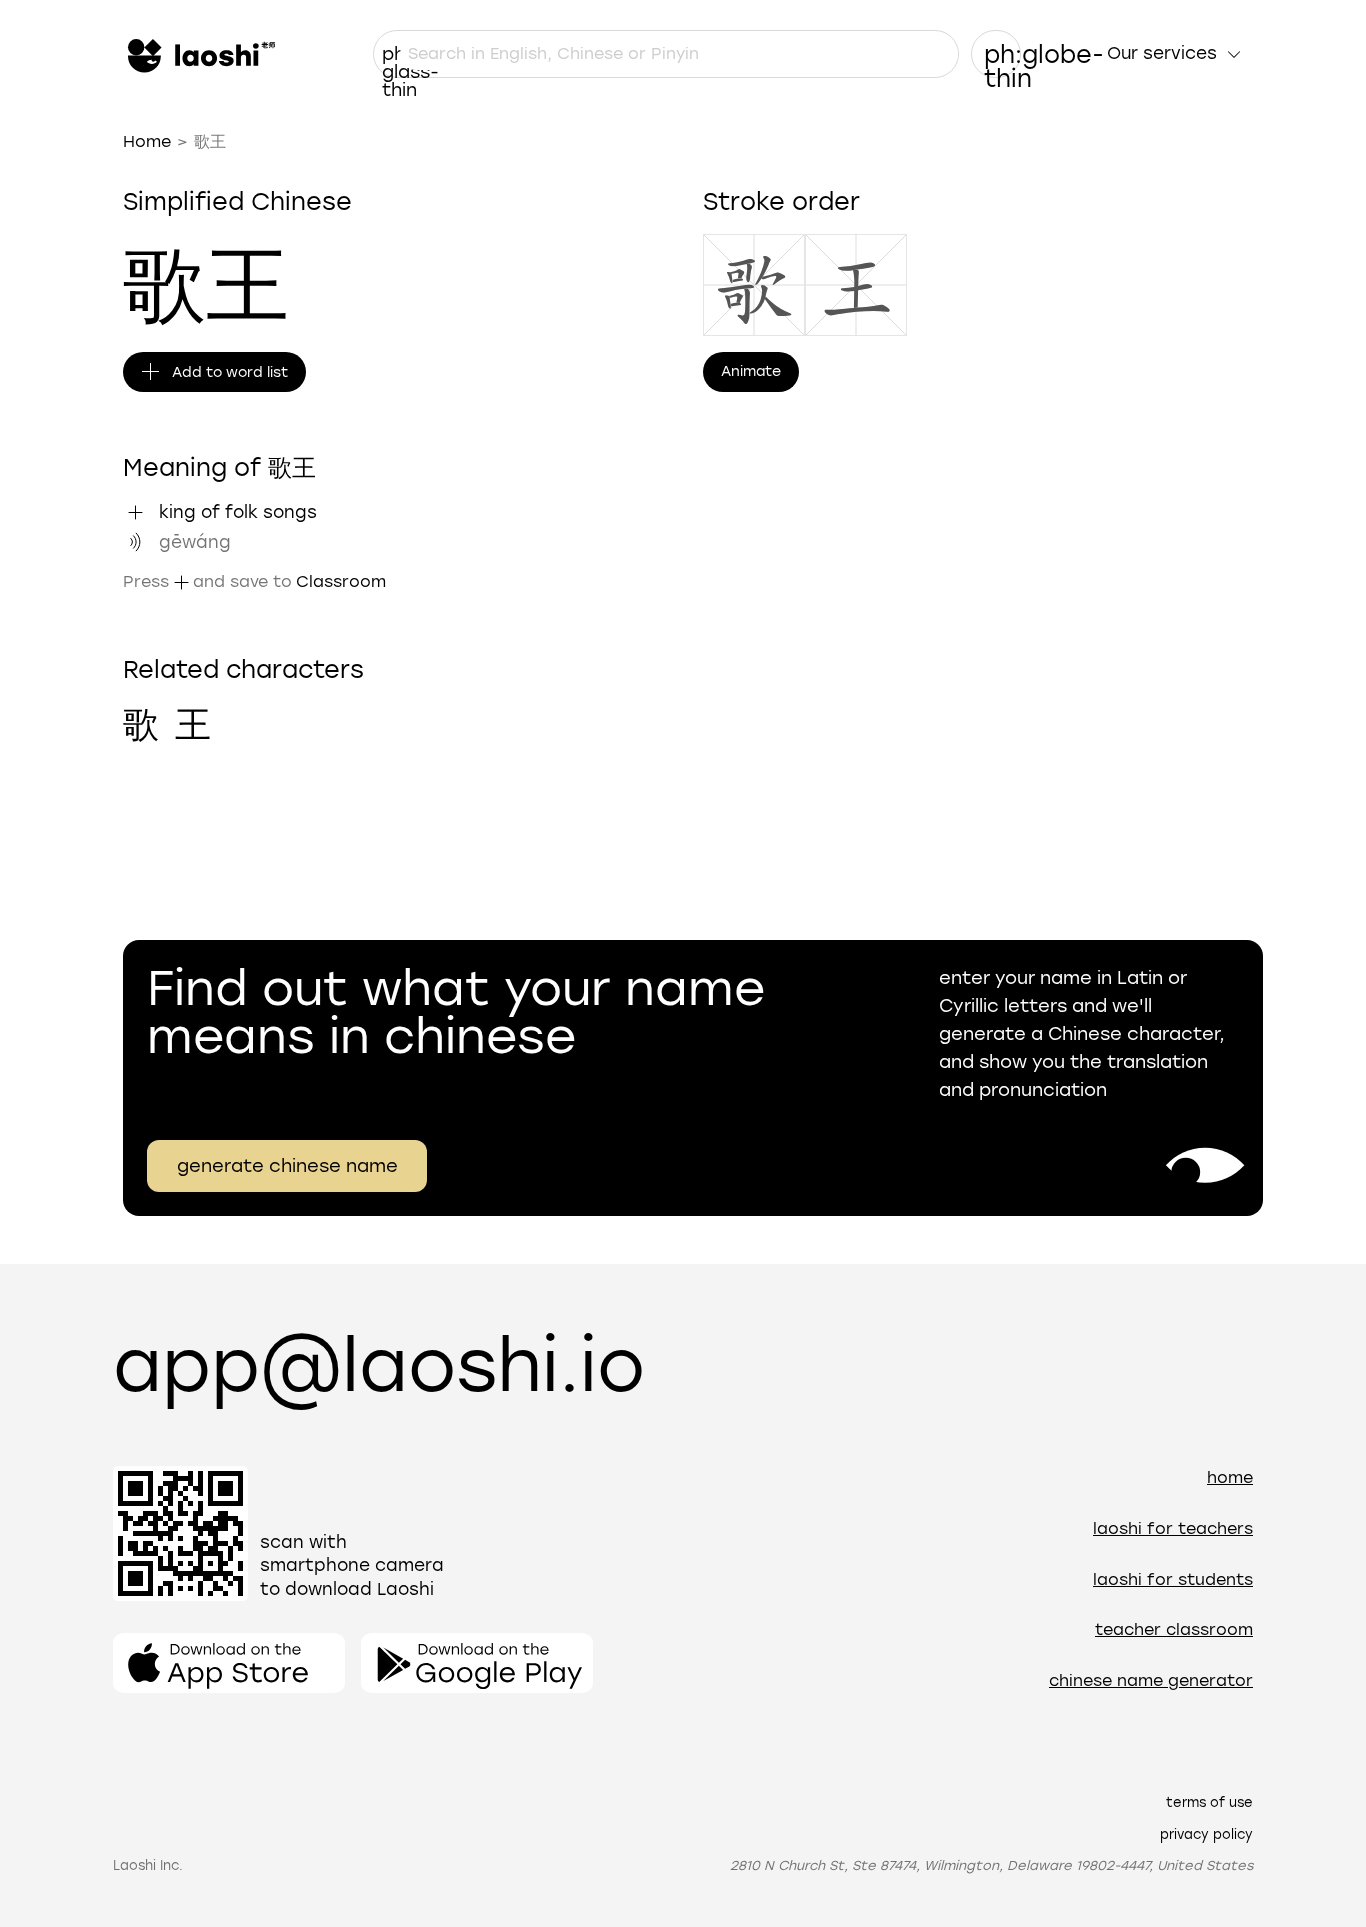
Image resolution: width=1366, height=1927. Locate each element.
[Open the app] (229, 1663)
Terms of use (1209, 1802)
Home (147, 141)
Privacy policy (1206, 1834)
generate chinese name (287, 1166)
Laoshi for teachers (1173, 1528)
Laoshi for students (1173, 1579)
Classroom (341, 581)
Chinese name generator (1151, 1680)
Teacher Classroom (1174, 1629)
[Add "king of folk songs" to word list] (135, 512)
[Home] (199, 54)
